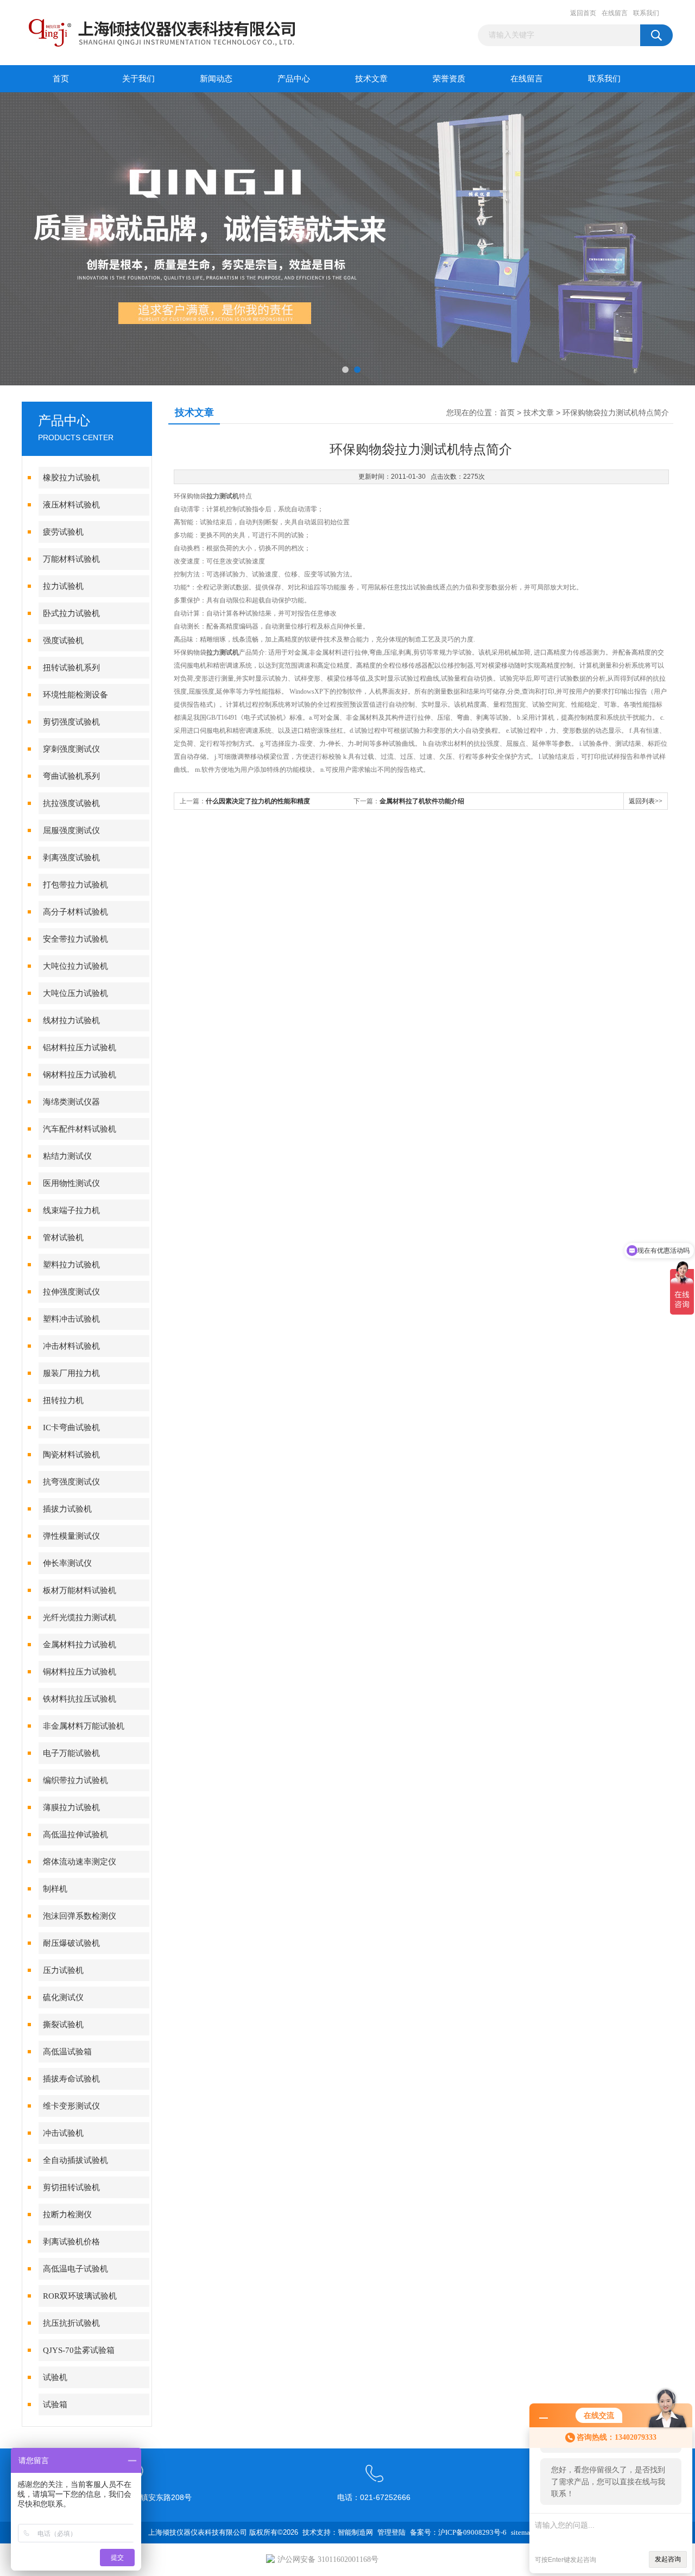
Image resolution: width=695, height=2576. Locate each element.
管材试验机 (63, 1238)
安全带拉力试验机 (75, 939)
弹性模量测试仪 (71, 1536)
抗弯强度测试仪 (71, 1482)
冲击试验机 (63, 2133)
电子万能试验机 (71, 1753)
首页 (61, 79)
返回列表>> (646, 801)
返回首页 (583, 13)
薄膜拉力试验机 (71, 1807)
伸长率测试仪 (67, 1563)
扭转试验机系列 (71, 668)
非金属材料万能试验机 (84, 1726)
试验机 (55, 2377)
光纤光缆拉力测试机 (80, 1617)
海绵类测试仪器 (71, 1102)
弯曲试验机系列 (71, 776)
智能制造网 (355, 2532)
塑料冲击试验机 (71, 1319)
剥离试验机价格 (71, 2242)
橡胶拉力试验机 (71, 478)
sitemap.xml (529, 2532)
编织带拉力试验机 (75, 1780)
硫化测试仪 (63, 1997)
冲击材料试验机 (71, 1346)
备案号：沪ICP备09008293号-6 (458, 2532)
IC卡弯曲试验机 (71, 1427)
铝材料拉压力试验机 (80, 1048)
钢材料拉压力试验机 (80, 1075)
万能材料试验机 (71, 559)
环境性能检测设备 (75, 695)
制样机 (55, 1889)
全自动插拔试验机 (75, 2160)
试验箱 (55, 2404)
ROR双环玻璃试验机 (80, 2296)
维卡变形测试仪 (71, 2106)
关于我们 (138, 79)
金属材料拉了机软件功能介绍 (422, 801)
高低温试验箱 (67, 2052)
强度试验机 (63, 640)
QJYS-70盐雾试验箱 (79, 2350)
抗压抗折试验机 (71, 2323)
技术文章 (371, 79)
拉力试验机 (63, 586)
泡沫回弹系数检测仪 (80, 1916)
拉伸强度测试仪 (71, 1292)
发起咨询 (668, 2559)
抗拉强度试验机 (71, 803)
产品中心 (294, 79)
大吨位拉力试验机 (75, 966)
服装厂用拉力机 (71, 1373)
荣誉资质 (449, 79)
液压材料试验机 (71, 505)
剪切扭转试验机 (71, 2187)
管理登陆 (391, 2532)
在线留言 (615, 13)
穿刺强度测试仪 (71, 749)
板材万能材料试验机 (80, 1590)
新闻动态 (216, 79)
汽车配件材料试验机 (80, 1129)
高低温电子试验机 (75, 2269)
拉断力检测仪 (67, 2215)
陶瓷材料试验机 (71, 1455)
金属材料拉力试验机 (80, 1645)
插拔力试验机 (67, 1509)
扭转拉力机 (63, 1400)
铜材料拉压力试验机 (80, 1672)
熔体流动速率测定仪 (80, 1862)
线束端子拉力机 (71, 1210)
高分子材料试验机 (75, 912)
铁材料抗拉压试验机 (80, 1699)
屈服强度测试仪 (71, 830)
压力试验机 (63, 1970)
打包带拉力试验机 (75, 885)
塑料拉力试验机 (71, 1265)
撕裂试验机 (63, 2025)
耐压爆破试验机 (71, 1943)
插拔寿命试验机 (71, 2079)
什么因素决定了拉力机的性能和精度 (258, 801)
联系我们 (646, 13)
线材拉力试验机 (71, 1020)
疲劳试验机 (63, 532)
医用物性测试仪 (71, 1183)
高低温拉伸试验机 (75, 1835)
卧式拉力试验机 (71, 613)
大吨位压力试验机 (75, 993)
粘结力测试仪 (67, 1156)
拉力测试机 (223, 496)
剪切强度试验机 (71, 722)
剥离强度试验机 (71, 858)
